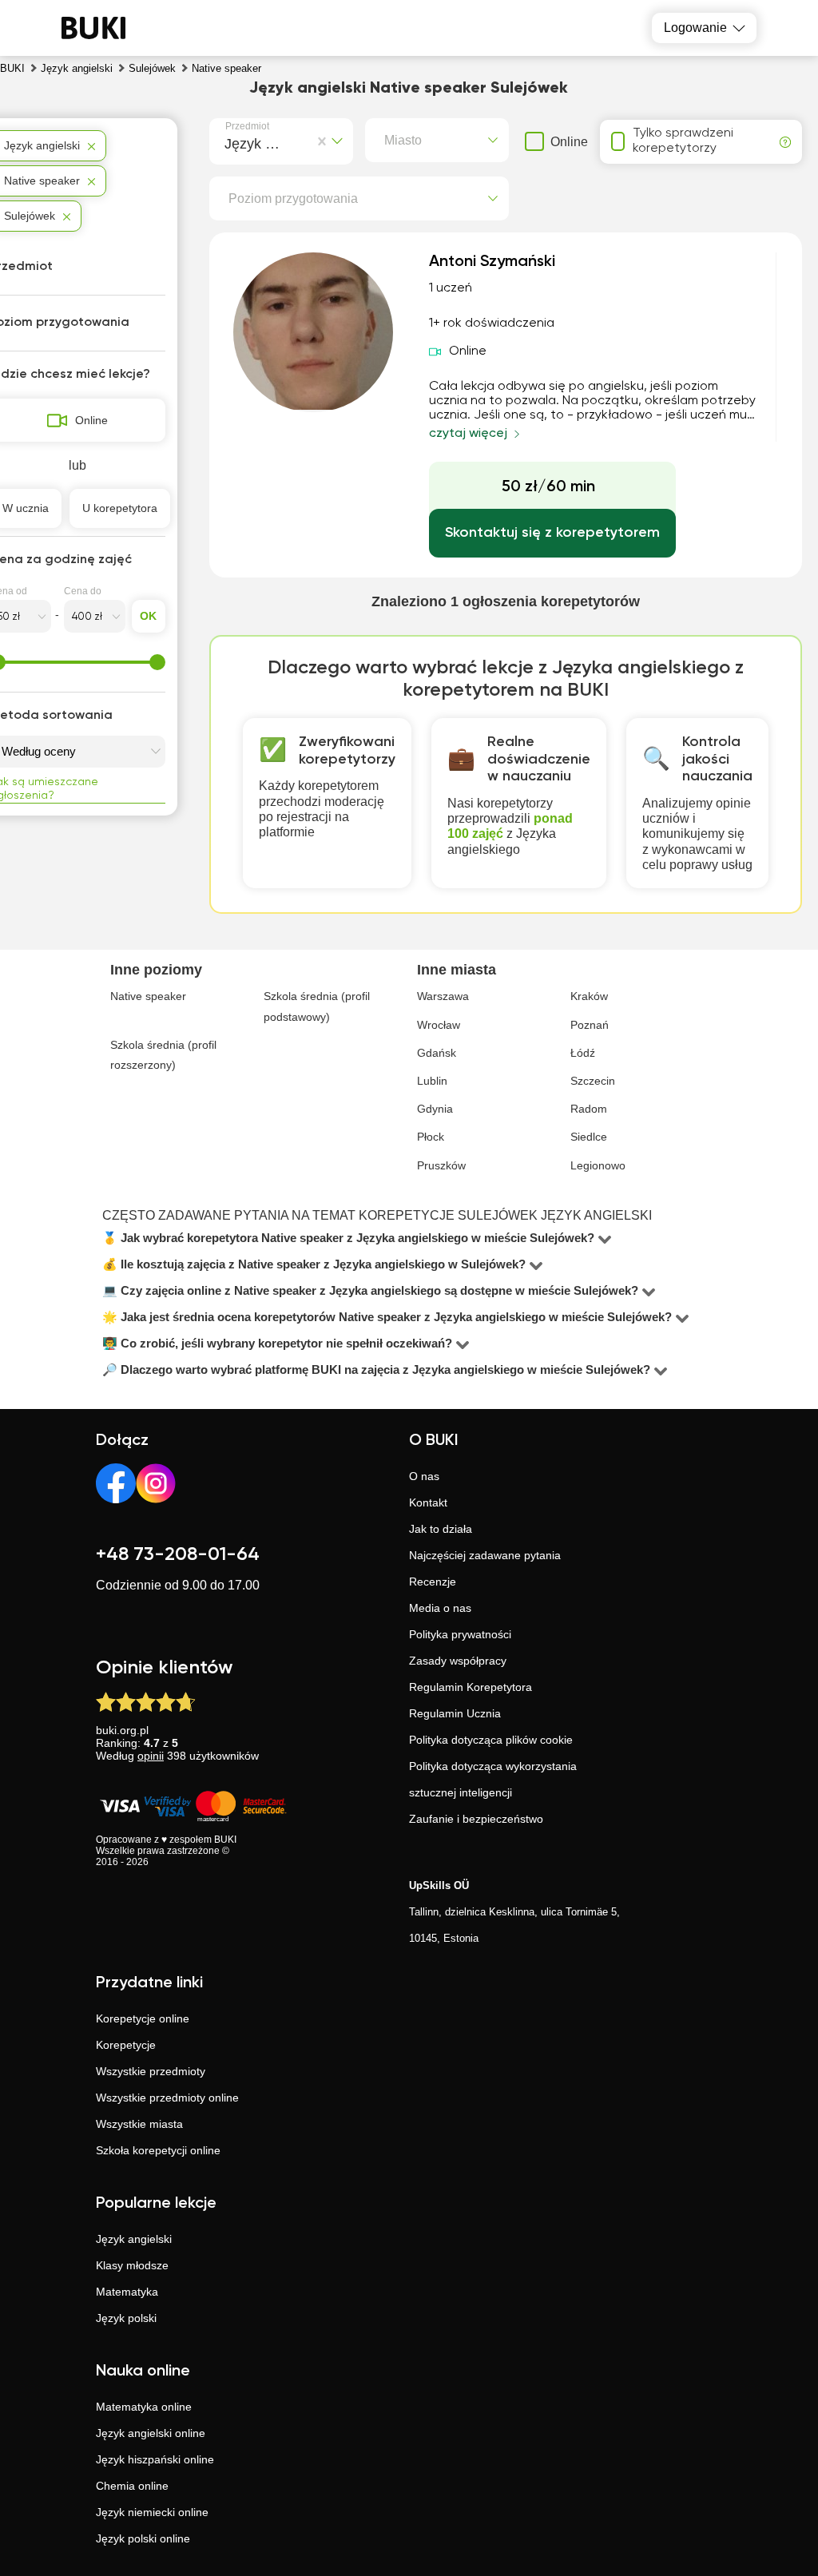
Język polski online (143, 2538)
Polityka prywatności (460, 1634)
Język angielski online (151, 2433)
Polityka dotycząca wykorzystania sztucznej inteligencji (493, 1779)
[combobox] (228, 141)
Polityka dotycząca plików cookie (491, 1740)
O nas (424, 1476)
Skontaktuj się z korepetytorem (552, 533)
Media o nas (440, 1608)
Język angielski (134, 2239)
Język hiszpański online (155, 2459)
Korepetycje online (143, 2018)
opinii (151, 1756)
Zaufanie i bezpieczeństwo (476, 1819)
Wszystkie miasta (139, 2124)
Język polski (126, 2318)
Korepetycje (126, 2045)
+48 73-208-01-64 (178, 1554)
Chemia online (132, 2486)
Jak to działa (441, 1529)
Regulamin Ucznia (455, 1713)
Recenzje (433, 1582)
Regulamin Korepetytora (471, 1687)
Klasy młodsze (132, 2265)
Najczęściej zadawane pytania (485, 1555)
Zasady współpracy (458, 1661)
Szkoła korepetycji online (158, 2150)
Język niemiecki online (152, 2512)
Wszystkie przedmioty (151, 2071)
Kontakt (428, 1502)
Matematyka (127, 2292)
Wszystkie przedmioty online (167, 2098)
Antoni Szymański (492, 262)
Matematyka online (144, 2407)
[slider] (157, 662)
